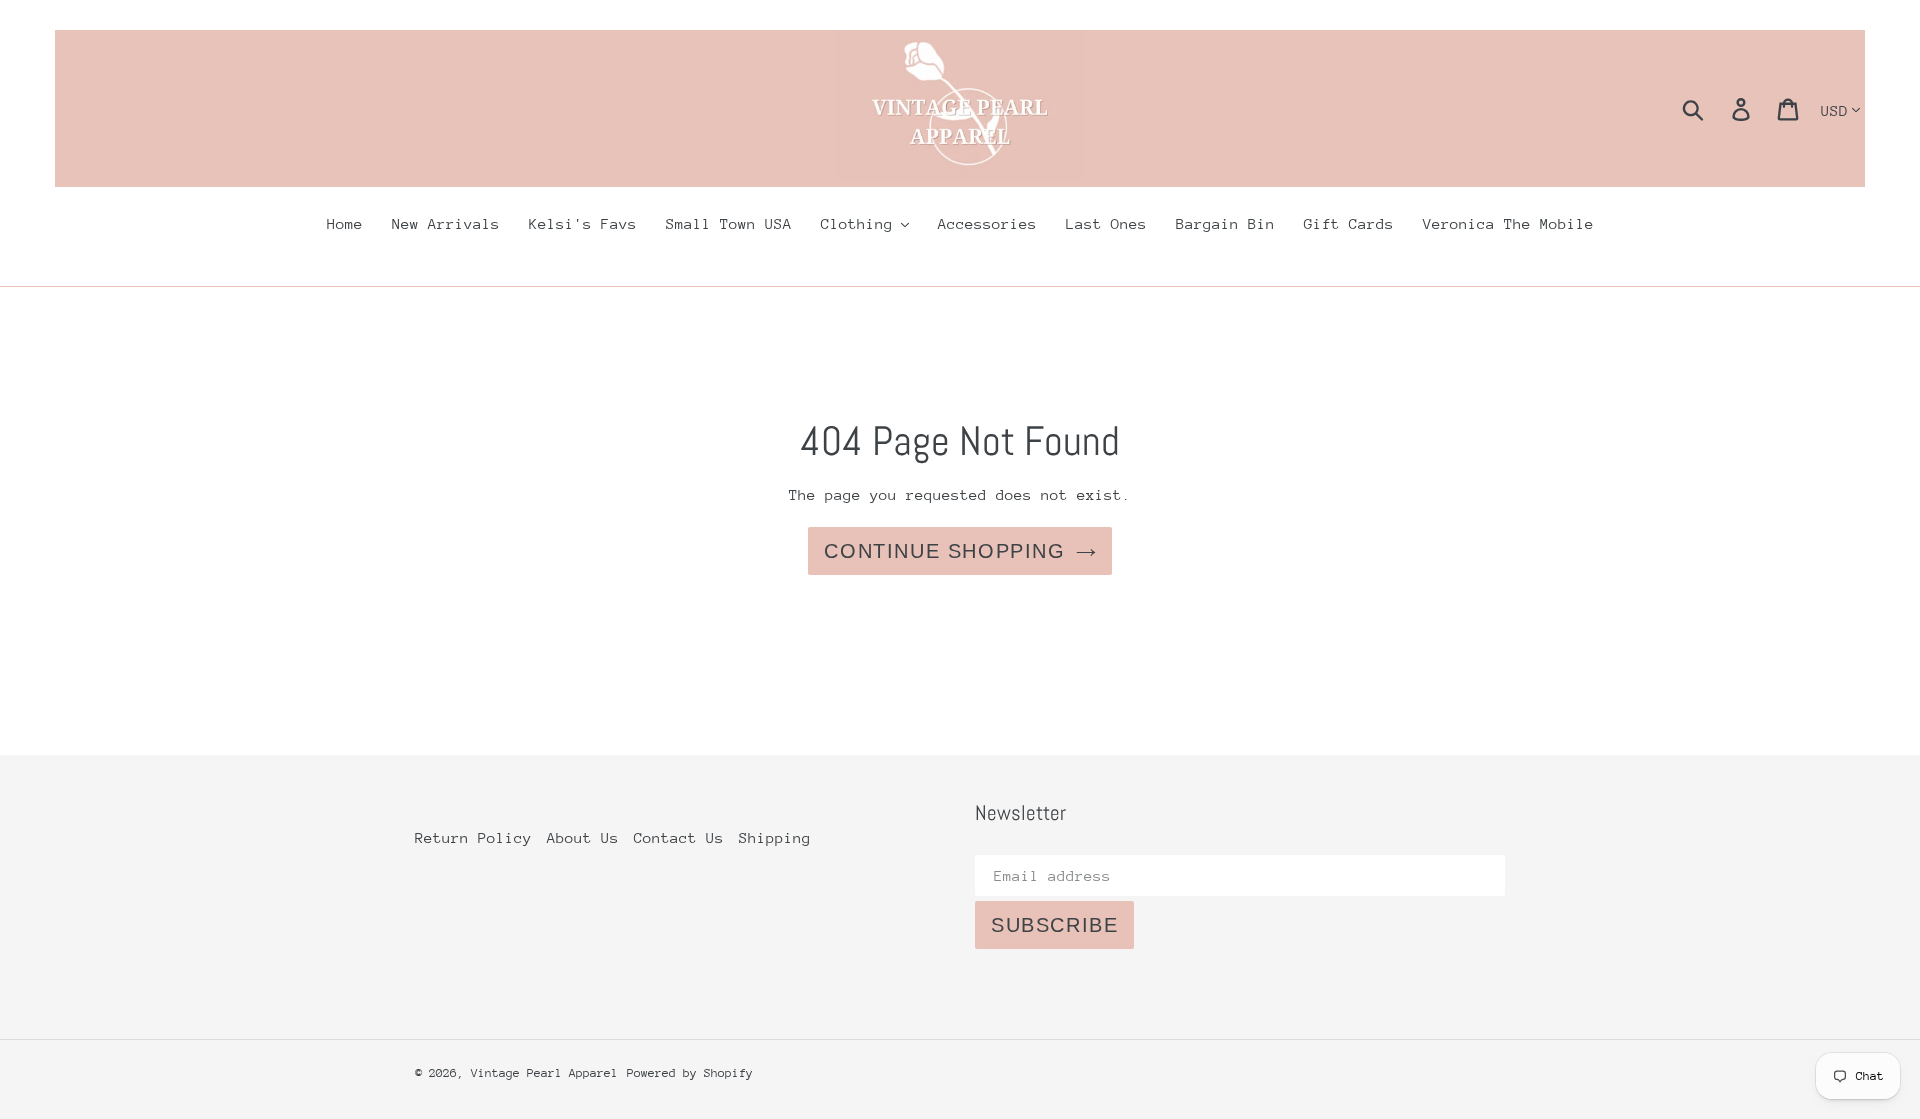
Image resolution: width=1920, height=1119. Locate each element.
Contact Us (679, 837)
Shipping (775, 837)
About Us (583, 837)
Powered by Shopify (690, 1073)
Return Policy (473, 837)
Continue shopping (944, 551)
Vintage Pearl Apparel (544, 1073)
